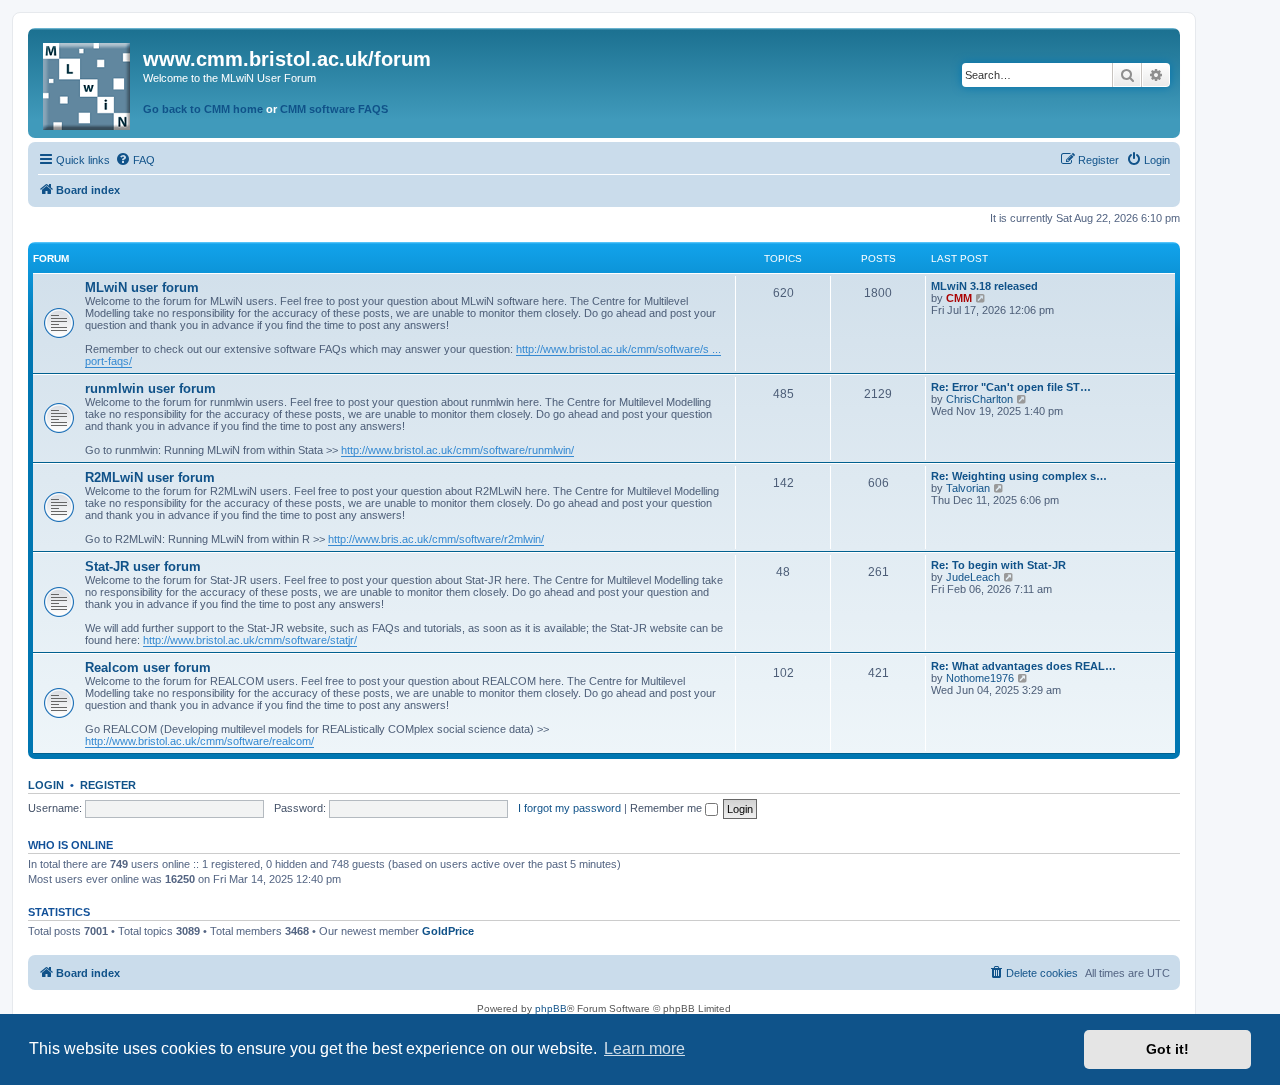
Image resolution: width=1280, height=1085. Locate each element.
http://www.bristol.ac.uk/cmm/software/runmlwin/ (457, 450)
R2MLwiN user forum (150, 477)
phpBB (551, 1008)
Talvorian (968, 488)
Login (46, 785)
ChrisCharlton (979, 399)
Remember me (667, 808)
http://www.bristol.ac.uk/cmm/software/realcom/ (199, 741)
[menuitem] (135, 160)
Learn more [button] (644, 1048)
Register (108, 785)
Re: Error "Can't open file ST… (1011, 387)
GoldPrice (448, 931)
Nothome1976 (980, 678)
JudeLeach (973, 577)
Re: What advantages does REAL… (1023, 666)
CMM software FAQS (334, 109)
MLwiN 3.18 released (984, 286)
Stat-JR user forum (143, 566)
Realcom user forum (148, 667)
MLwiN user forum (142, 287)
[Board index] (88, 82)
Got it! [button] (1167, 1049)
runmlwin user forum (150, 388)
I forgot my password (569, 808)
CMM (959, 298)
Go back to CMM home (203, 109)
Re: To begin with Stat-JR (998, 565)
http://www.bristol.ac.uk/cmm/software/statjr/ (250, 640)
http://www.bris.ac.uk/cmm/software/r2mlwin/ (436, 539)
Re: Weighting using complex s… (1019, 476)
